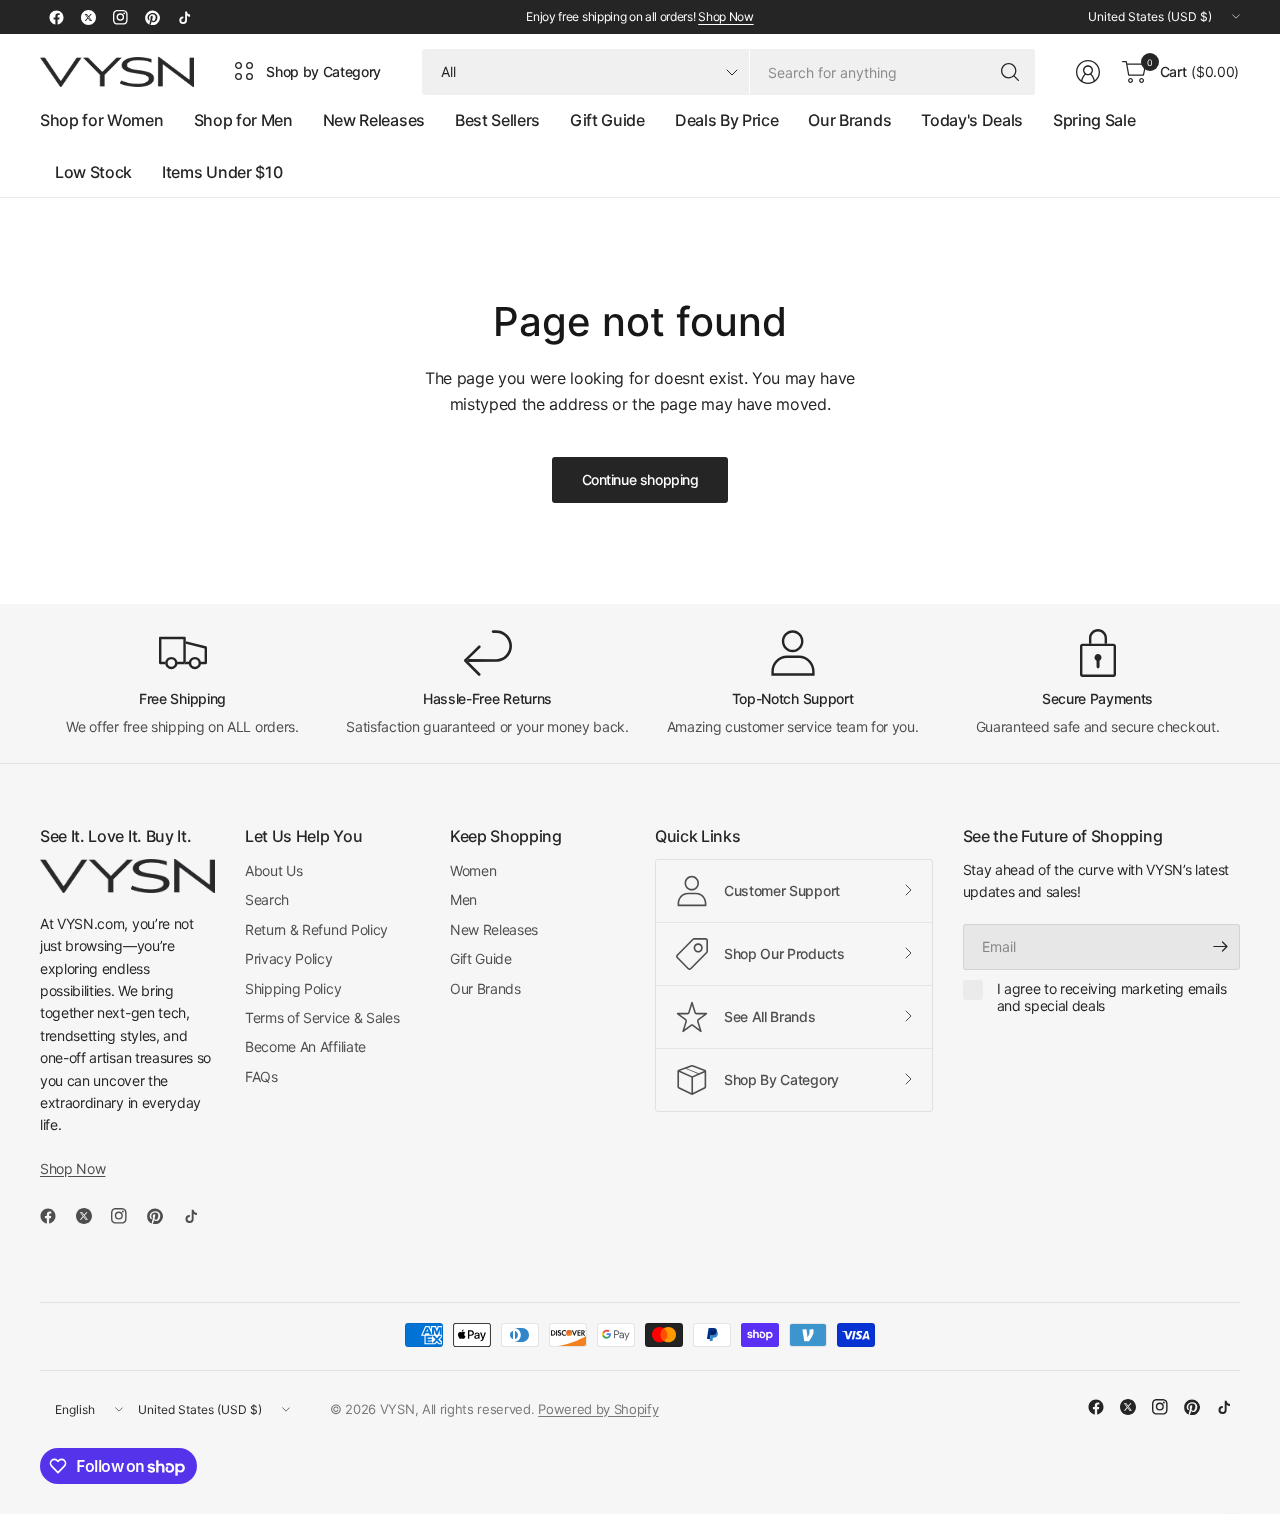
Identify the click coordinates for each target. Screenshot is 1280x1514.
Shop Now (725, 16)
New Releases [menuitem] (374, 120)
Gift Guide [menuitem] (607, 120)
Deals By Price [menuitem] (727, 120)
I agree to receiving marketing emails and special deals (1112, 997)
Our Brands (485, 988)
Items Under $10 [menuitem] (222, 172)
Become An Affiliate (305, 1046)
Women (473, 870)
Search (267, 899)
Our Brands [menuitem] (849, 120)
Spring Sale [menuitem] (1094, 120)
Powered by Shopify (598, 1409)
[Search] (1010, 72)
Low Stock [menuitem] (93, 172)
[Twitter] (88, 17)
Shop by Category (323, 71)
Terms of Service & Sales (322, 1017)
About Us (273, 870)
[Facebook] (56, 17)
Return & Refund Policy (316, 929)
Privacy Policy (289, 958)
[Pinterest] (152, 17)
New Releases (494, 929)
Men (463, 899)
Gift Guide (481, 958)
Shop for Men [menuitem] (243, 120)
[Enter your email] (1220, 947)
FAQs (261, 1076)
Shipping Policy (293, 988)
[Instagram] (120, 17)
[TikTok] (184, 17)
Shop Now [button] (72, 1168)
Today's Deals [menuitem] (972, 120)
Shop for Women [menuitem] (102, 120)
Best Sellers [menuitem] (497, 120)
